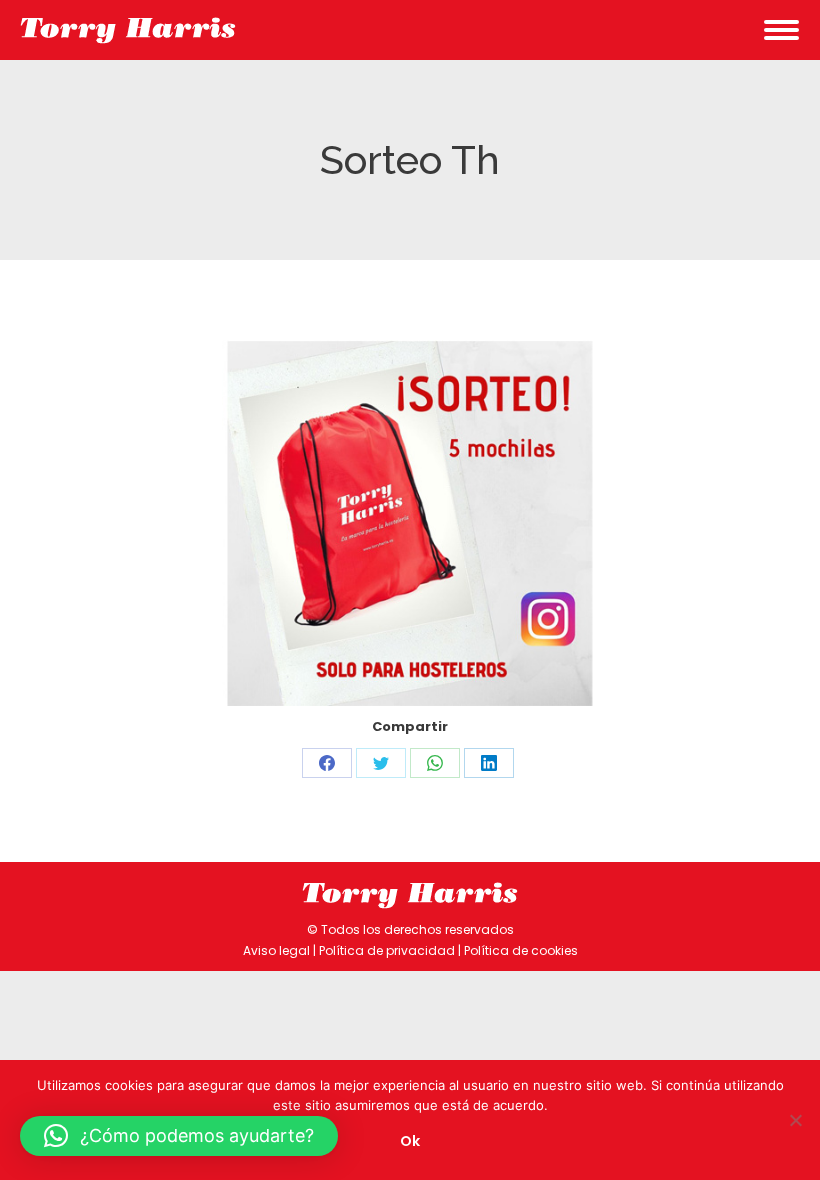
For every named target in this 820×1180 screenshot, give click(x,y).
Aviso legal (276, 950)
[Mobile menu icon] (781, 30)
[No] (795, 1120)
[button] (179, 1136)
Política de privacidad (387, 950)
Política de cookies (521, 950)
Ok (410, 1141)
